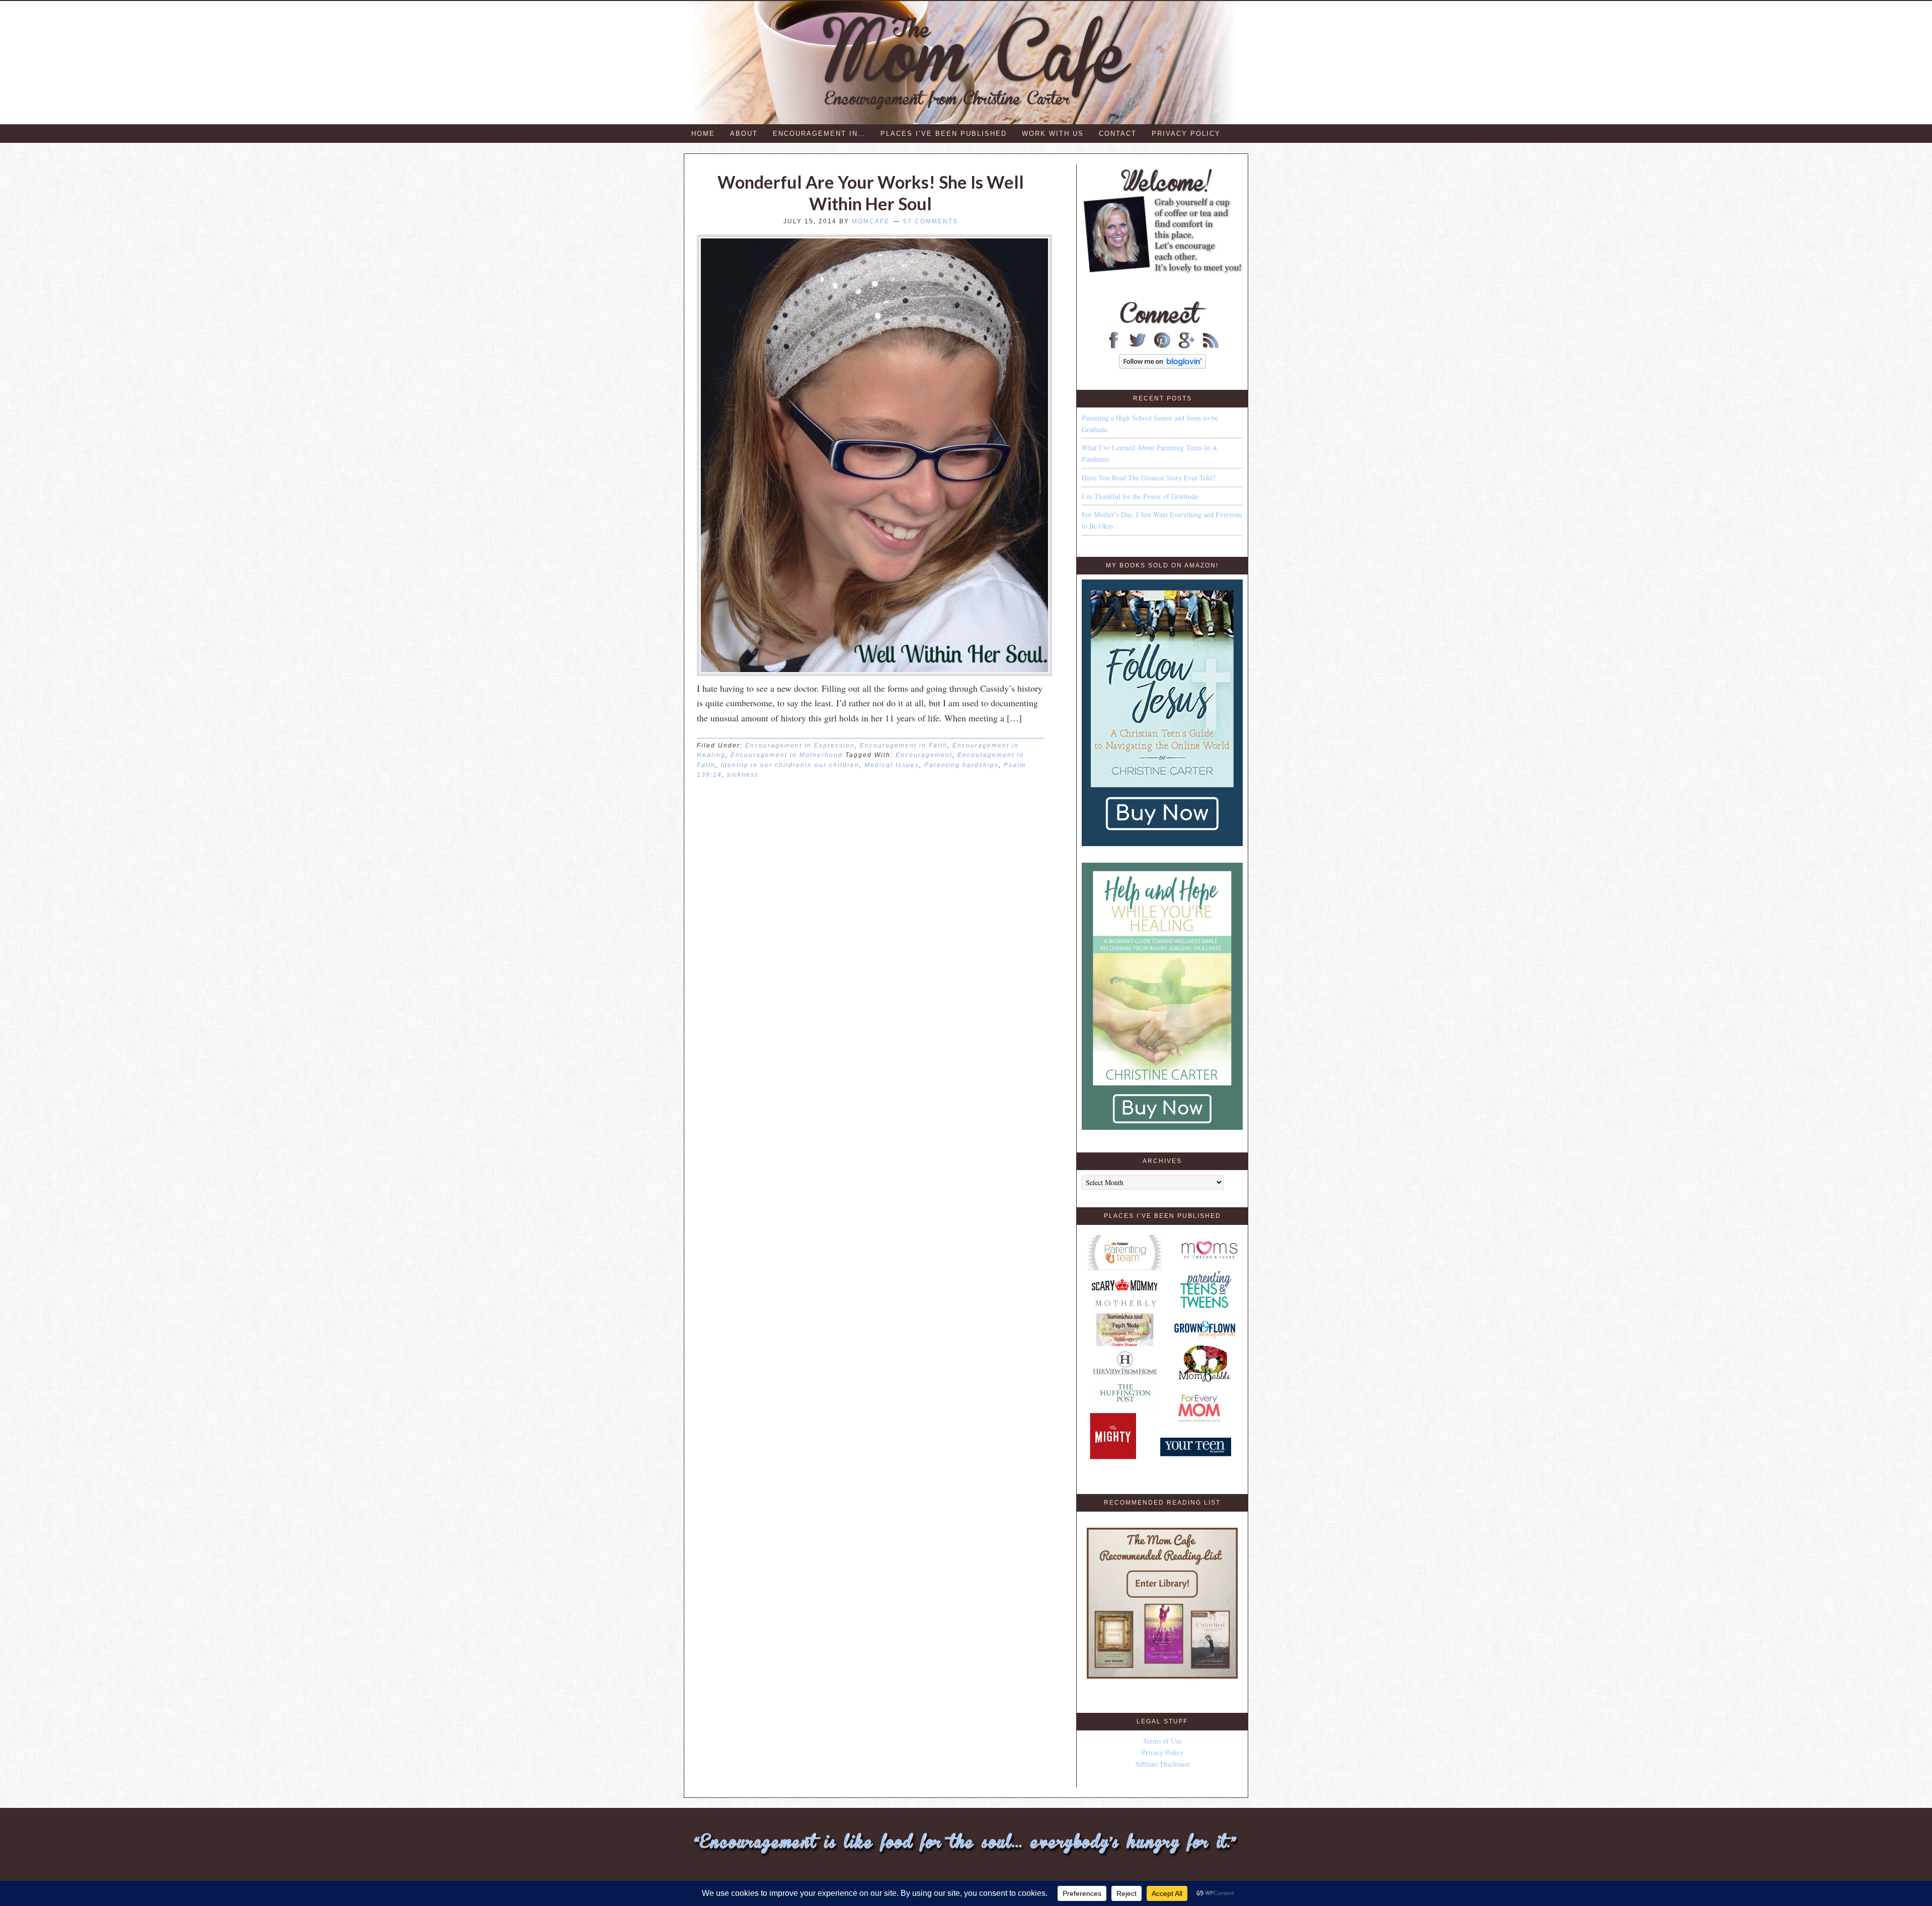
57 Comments (931, 221)
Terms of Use (1162, 1741)
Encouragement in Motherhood (787, 755)
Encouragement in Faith (904, 745)
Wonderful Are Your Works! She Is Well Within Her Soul (871, 193)
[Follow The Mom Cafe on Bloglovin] (1162, 366)
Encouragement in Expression (800, 745)
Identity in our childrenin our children (790, 765)
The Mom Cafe (971, 63)
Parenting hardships (961, 765)
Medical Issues (892, 765)
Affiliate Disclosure (1162, 1764)
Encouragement (924, 755)
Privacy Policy (1162, 1752)
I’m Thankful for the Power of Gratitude (1140, 496)
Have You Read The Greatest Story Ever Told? (1149, 478)
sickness (743, 775)
